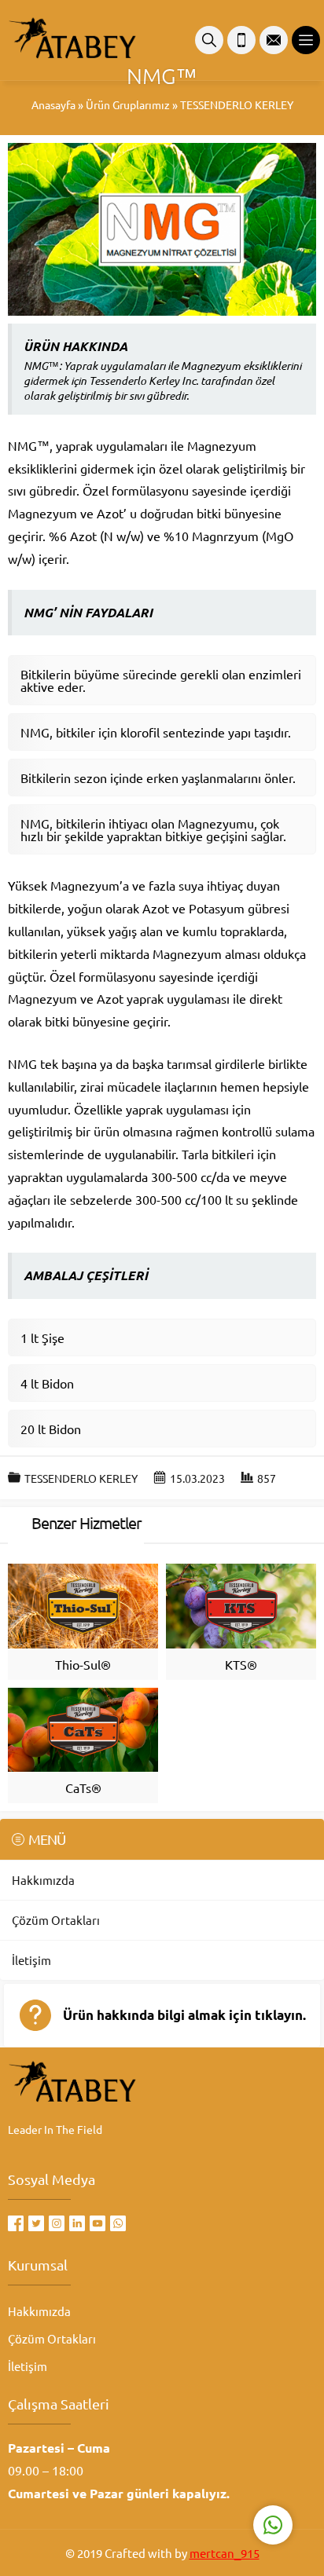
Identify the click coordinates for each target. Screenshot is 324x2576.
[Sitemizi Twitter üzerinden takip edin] (36, 2223)
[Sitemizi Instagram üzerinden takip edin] (57, 2223)
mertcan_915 (225, 2553)
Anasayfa (53, 104)
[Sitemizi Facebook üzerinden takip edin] (16, 2223)
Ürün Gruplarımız (128, 104)
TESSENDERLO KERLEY (237, 104)
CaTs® (83, 1787)
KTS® (241, 1664)
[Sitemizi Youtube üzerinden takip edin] (98, 2223)
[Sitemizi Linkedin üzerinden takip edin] (77, 2223)
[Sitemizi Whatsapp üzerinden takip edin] (118, 2223)
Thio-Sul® (83, 1664)
